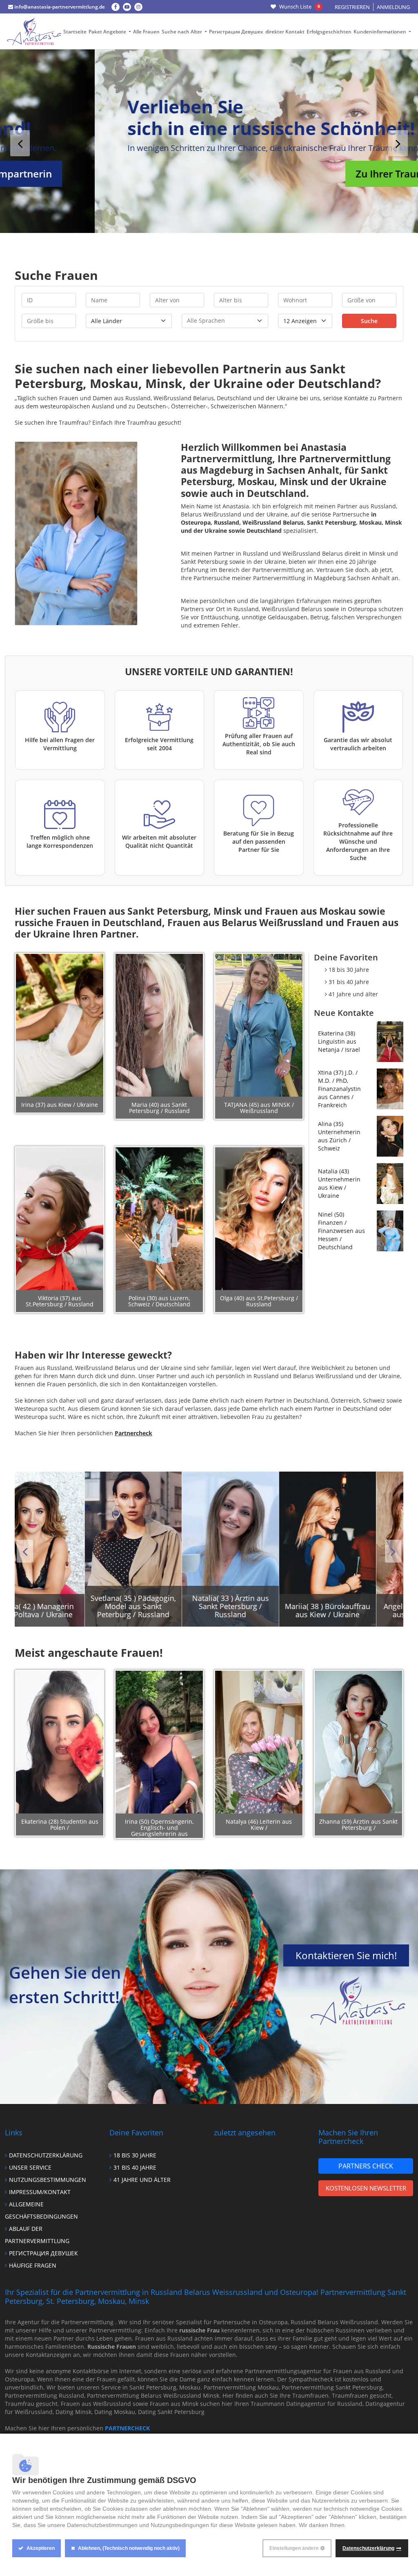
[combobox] (225, 321)
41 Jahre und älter (353, 994)
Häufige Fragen (33, 2265)
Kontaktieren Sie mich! (346, 1955)
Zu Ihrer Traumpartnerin (318, 174)
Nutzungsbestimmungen (48, 2180)
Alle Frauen (146, 32)
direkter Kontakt (285, 32)
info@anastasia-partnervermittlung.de (59, 7)
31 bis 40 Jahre (349, 982)
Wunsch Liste (299, 7)
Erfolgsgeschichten (329, 32)
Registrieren (352, 7)
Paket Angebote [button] (108, 32)
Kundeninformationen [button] (380, 32)
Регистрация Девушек (236, 32)
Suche (369, 321)
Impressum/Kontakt (40, 2192)
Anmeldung (393, 7)
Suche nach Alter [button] (182, 32)
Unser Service (30, 2167)
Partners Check (366, 2166)
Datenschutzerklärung (46, 2155)
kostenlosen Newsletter (366, 2188)
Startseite (75, 32)
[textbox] (225, 320)
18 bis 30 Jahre (349, 970)
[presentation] (20, 143)
